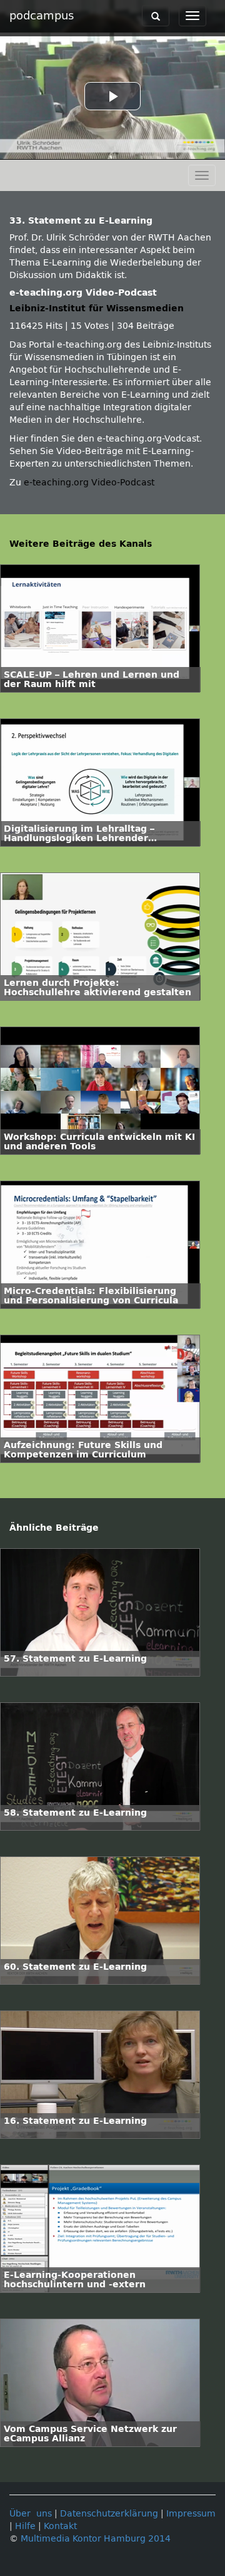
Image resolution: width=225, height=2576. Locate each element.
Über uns (31, 2514)
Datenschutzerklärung (109, 2514)
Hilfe (25, 2526)
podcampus (42, 16)
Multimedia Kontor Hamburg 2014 (96, 2539)
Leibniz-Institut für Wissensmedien (97, 308)
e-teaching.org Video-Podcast (89, 483)
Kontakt (60, 2526)
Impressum (191, 2514)
